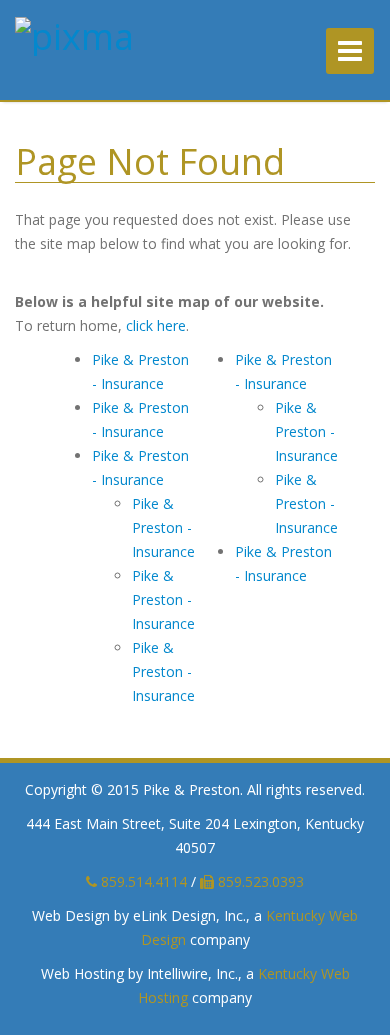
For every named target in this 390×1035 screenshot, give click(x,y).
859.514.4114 (142, 881)
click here (156, 325)
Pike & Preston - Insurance (163, 527)
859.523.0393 (259, 881)
